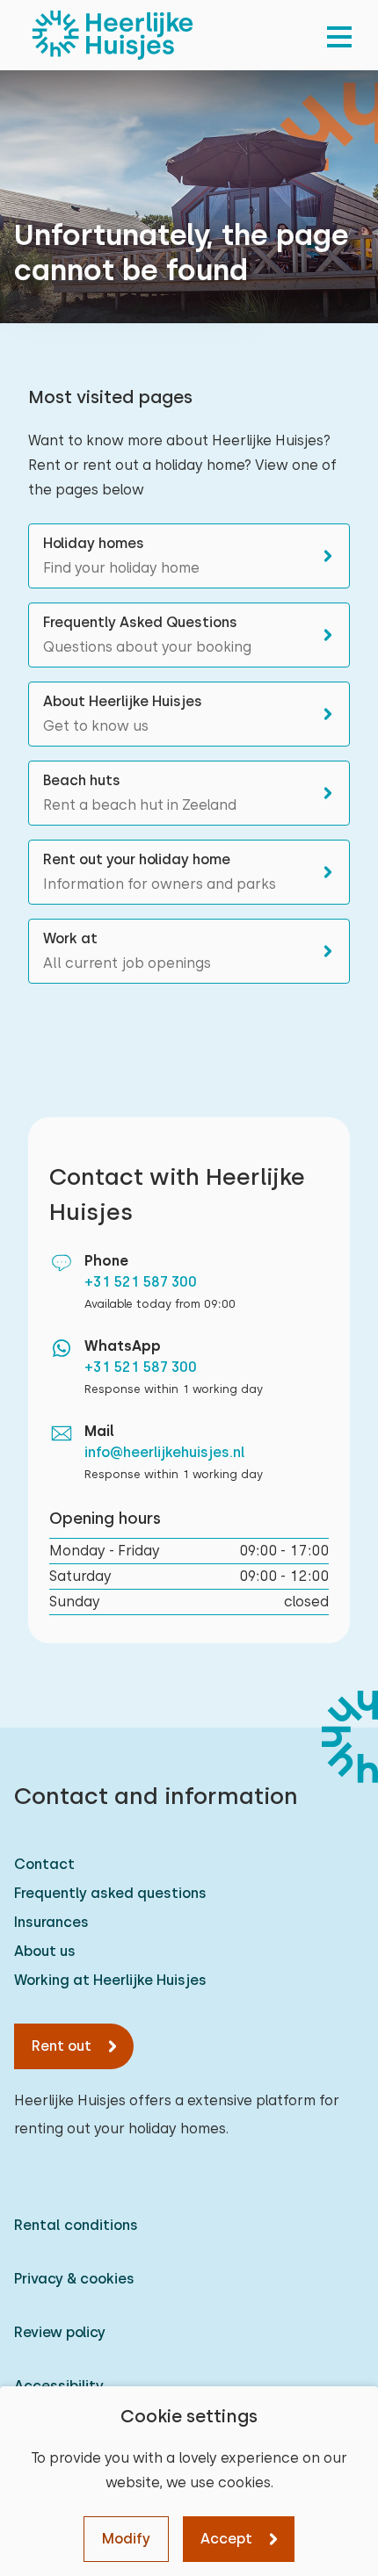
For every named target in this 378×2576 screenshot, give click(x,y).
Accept (226, 2539)
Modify (126, 2539)
